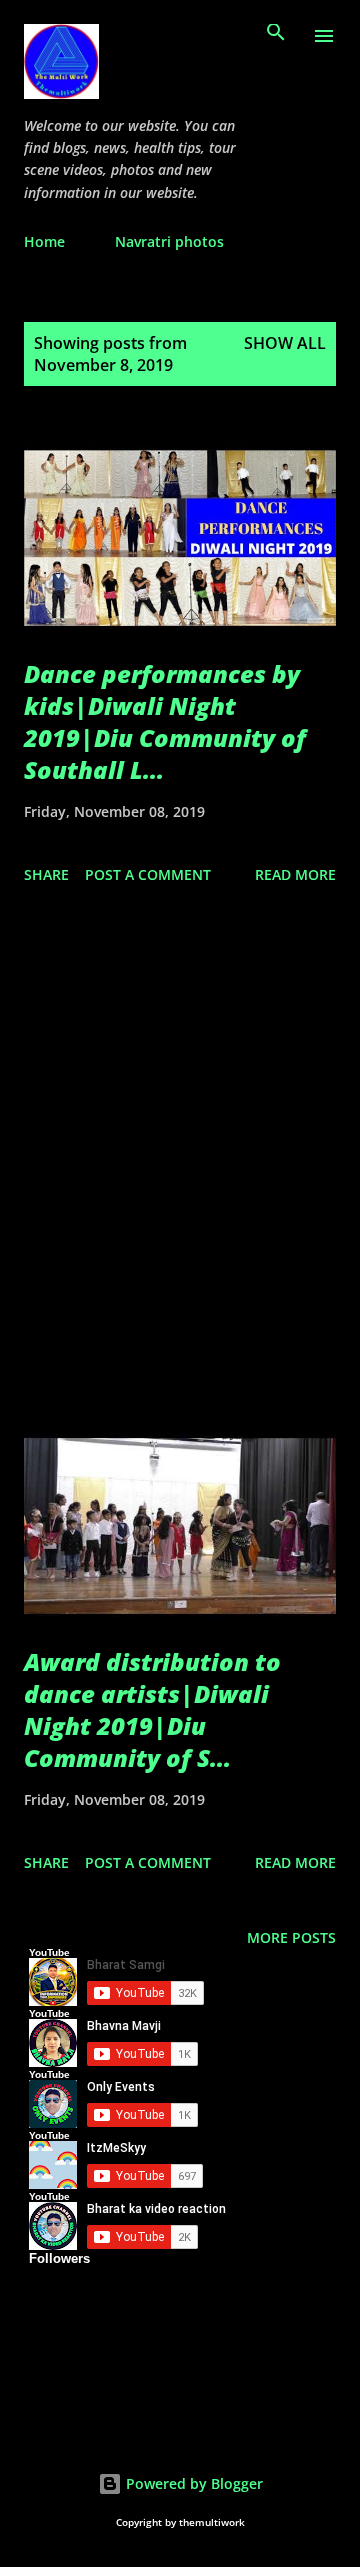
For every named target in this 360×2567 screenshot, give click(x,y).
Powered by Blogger (192, 2483)
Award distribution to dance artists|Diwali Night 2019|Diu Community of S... (152, 1709)
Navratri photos (169, 241)
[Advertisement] (180, 1157)
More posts (291, 1937)
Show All (285, 343)
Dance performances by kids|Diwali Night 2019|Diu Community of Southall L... (165, 721)
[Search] (276, 36)
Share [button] (46, 874)
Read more (295, 874)
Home (44, 241)
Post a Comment (148, 874)
